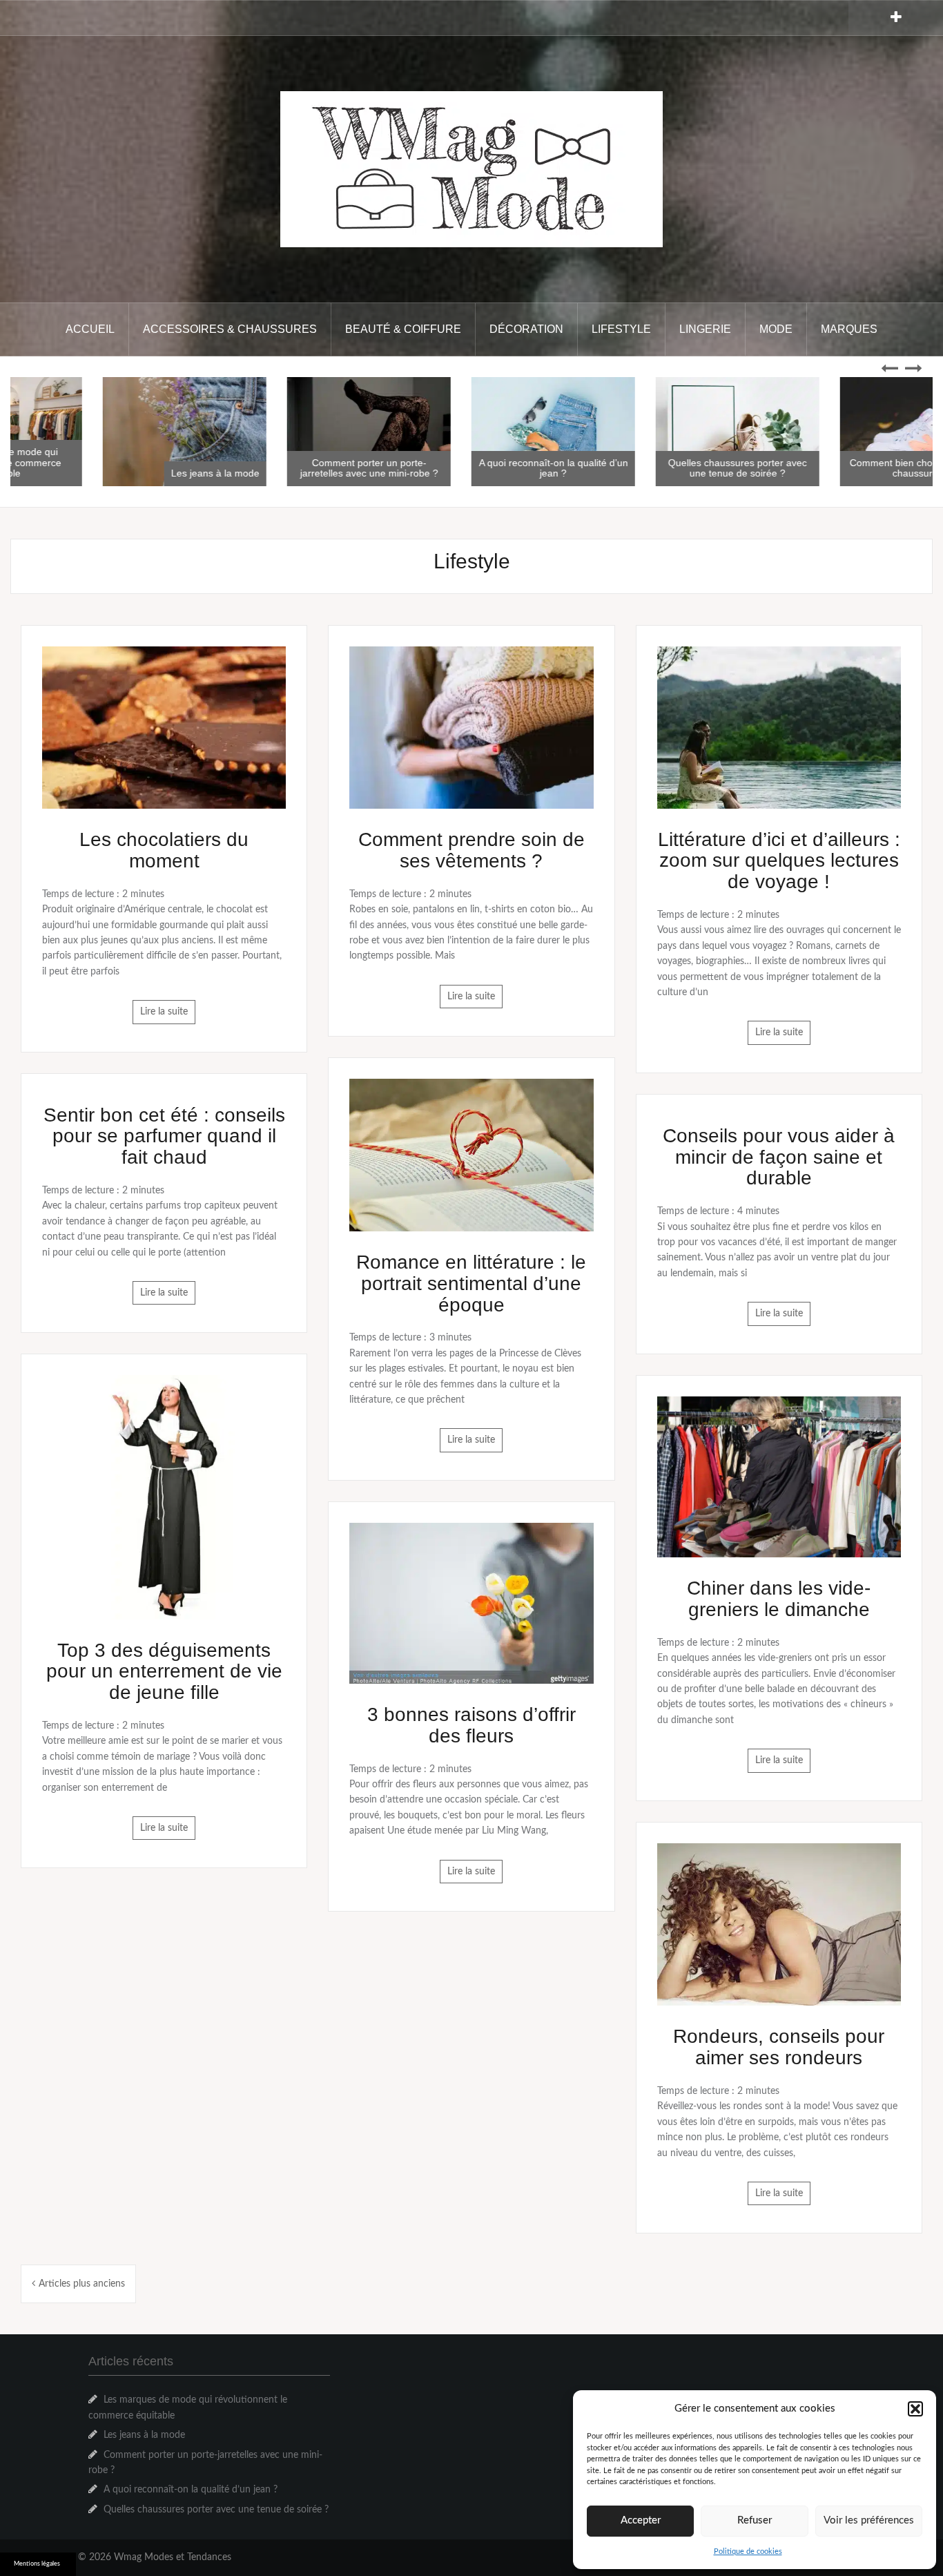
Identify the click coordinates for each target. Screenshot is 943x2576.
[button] (915, 2409)
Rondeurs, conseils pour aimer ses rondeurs (779, 2047)
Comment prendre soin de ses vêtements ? (471, 850)
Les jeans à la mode (318, 473)
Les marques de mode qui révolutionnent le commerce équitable (103, 462)
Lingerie (705, 329)
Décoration (526, 329)
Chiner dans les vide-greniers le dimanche (779, 1599)
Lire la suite (164, 1012)
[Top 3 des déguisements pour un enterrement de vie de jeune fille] (164, 1497)
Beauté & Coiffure (403, 329)
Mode (776, 329)
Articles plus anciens (82, 2284)
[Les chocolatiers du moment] (164, 727)
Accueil (90, 329)
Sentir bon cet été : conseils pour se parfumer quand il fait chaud (164, 1136)
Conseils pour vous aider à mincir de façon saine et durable (779, 1157)
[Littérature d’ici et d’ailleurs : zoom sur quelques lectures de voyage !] (779, 727)
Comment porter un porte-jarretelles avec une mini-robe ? (471, 468)
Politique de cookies (748, 2551)
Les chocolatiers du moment (164, 850)
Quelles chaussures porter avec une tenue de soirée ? (840, 468)
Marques (849, 329)
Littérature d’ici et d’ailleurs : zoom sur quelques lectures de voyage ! (779, 861)
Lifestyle (621, 329)
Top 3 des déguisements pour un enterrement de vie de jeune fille (164, 1672)
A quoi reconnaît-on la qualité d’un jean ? (656, 468)
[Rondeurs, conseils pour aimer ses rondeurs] (779, 1924)
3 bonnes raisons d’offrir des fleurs (471, 1725)
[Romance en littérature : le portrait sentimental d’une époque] (471, 1155)
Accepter (641, 2520)
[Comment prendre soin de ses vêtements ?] (471, 727)
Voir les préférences (869, 2520)
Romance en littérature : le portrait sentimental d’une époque (471, 1284)
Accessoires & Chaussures (230, 329)
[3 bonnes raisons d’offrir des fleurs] (471, 1603)
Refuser (755, 2520)
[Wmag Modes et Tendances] (471, 169)
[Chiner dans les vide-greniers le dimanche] (779, 1477)
